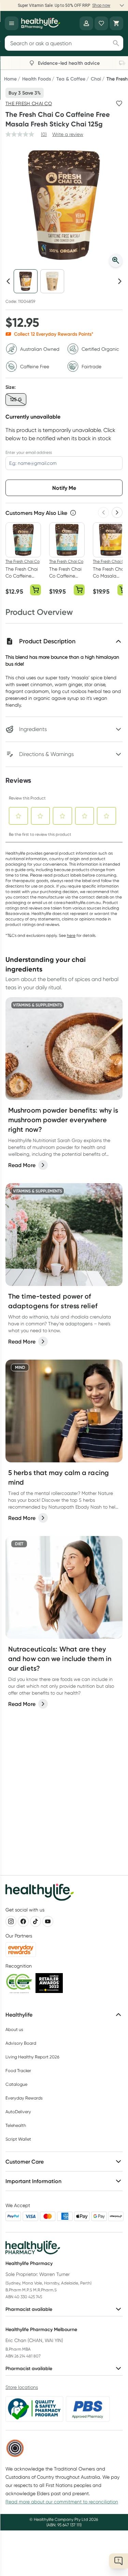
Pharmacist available (29, 2309)
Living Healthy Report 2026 (32, 2057)
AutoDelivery (18, 2112)
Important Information (33, 2181)
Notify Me (64, 488)
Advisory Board (21, 2043)
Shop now (101, 5)
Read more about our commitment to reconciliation (62, 2502)
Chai (96, 79)
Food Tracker (18, 2071)
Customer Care (25, 2162)
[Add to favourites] (119, 103)
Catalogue (16, 2084)
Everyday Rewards (24, 2098)
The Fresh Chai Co (29, 103)
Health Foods (37, 79)
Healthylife (19, 2015)
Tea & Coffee (71, 79)
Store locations (22, 2387)
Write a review (68, 134)
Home (10, 79)
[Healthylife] (41, 23)
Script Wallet (18, 2139)
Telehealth (16, 2125)
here (71, 935)
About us (14, 2029)
